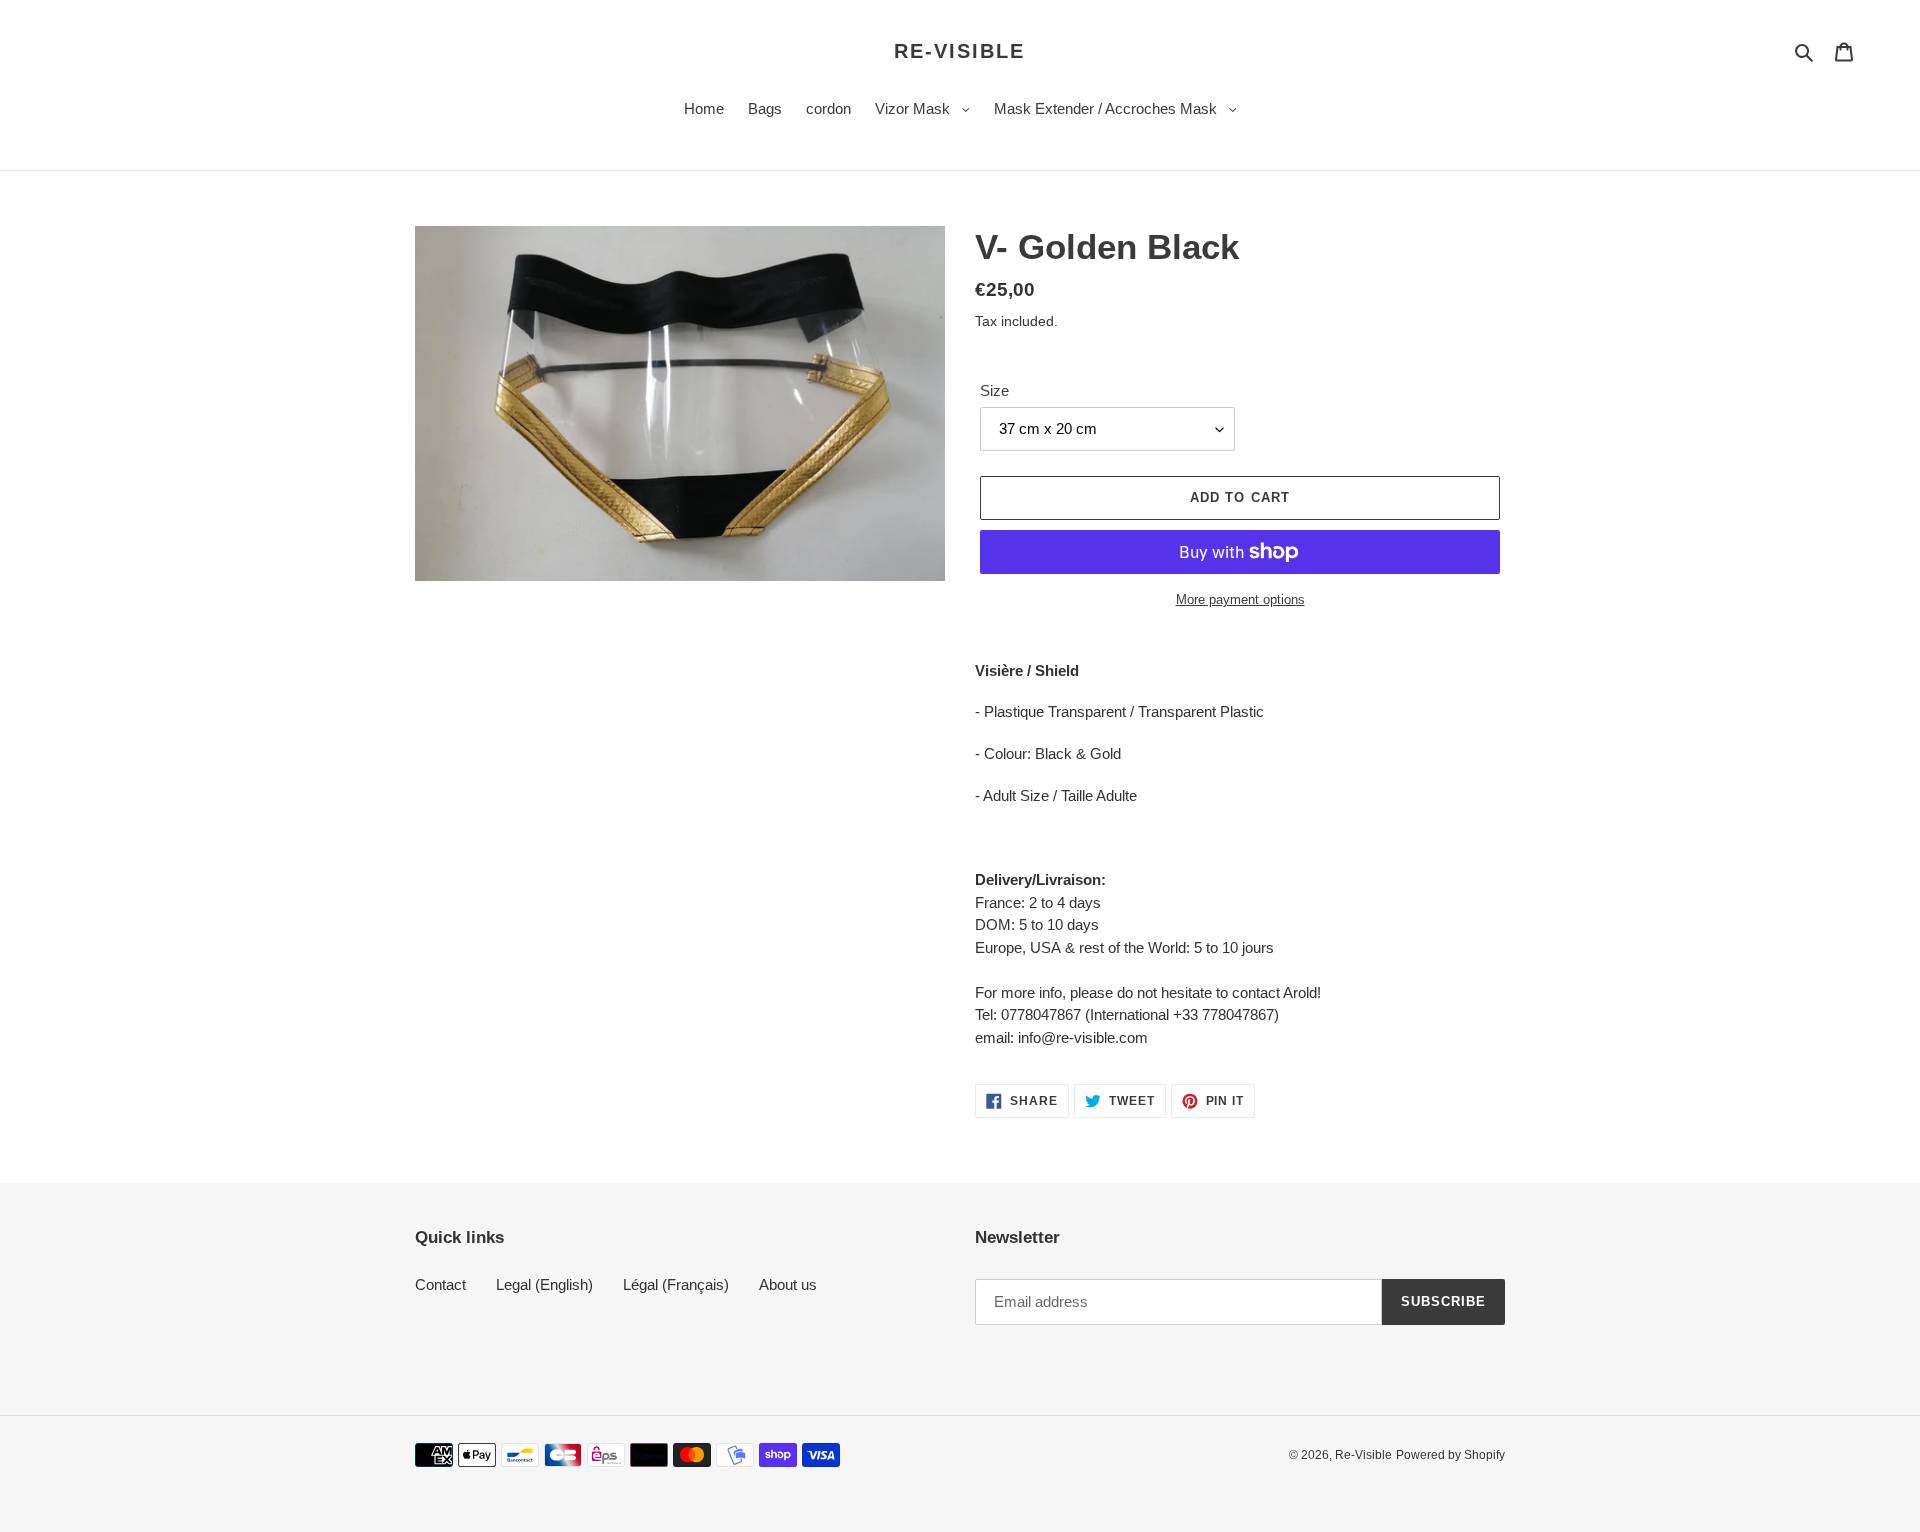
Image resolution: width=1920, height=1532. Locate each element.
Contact (440, 1284)
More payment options (1240, 599)
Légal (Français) (676, 1284)
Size (994, 390)
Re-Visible (959, 51)
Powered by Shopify (1450, 1455)
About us (788, 1284)
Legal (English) (544, 1284)
